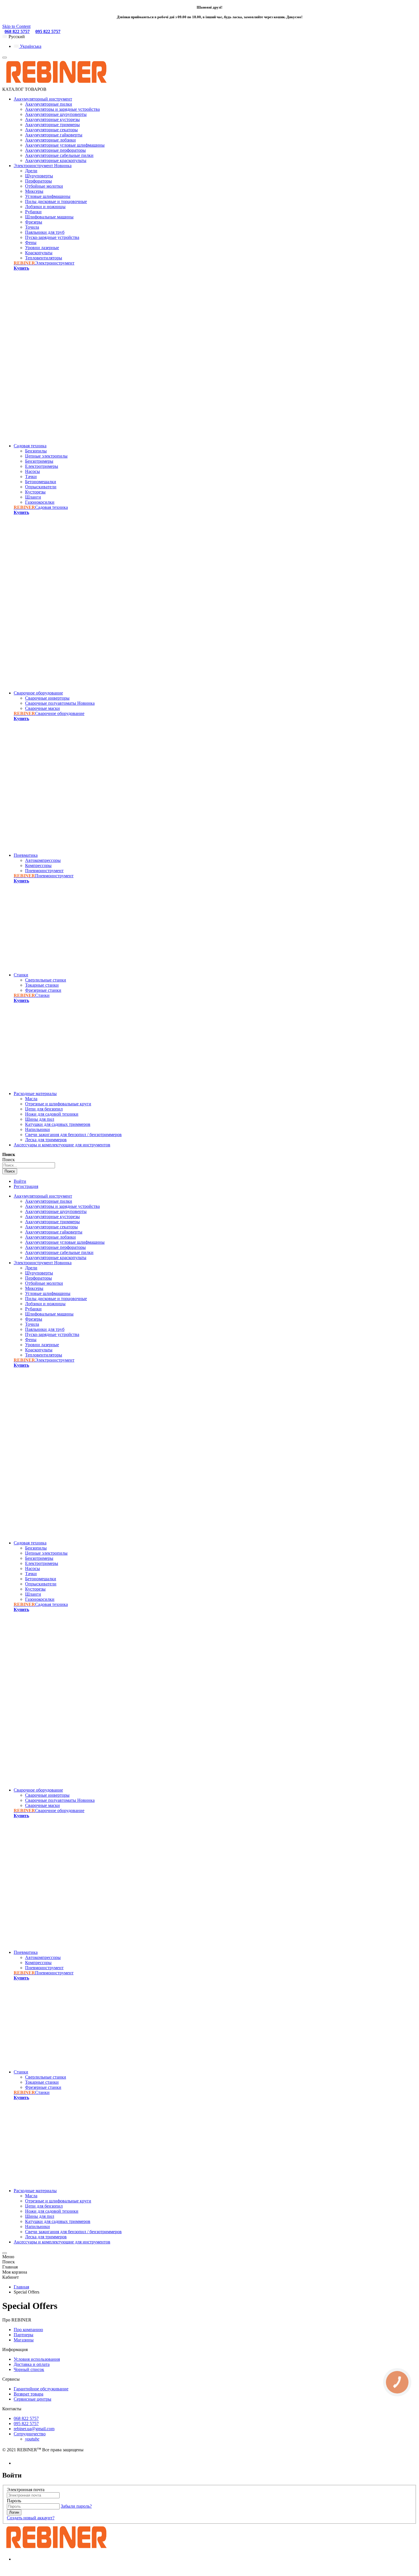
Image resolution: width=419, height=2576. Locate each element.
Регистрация (26, 1186)
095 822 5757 (48, 31)
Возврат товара (29, 2394)
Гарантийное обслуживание (41, 2389)
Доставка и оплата (32, 2364)
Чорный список (29, 2369)
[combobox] (29, 1165)
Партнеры (24, 2335)
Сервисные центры (32, 2399)
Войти (20, 1181)
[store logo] (56, 84)
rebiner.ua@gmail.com (34, 2429)
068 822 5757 (17, 31)
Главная (21, 2287)
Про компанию (28, 2330)
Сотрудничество (30, 2434)
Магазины (24, 2340)
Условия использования (37, 2359)
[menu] (5, 58)
